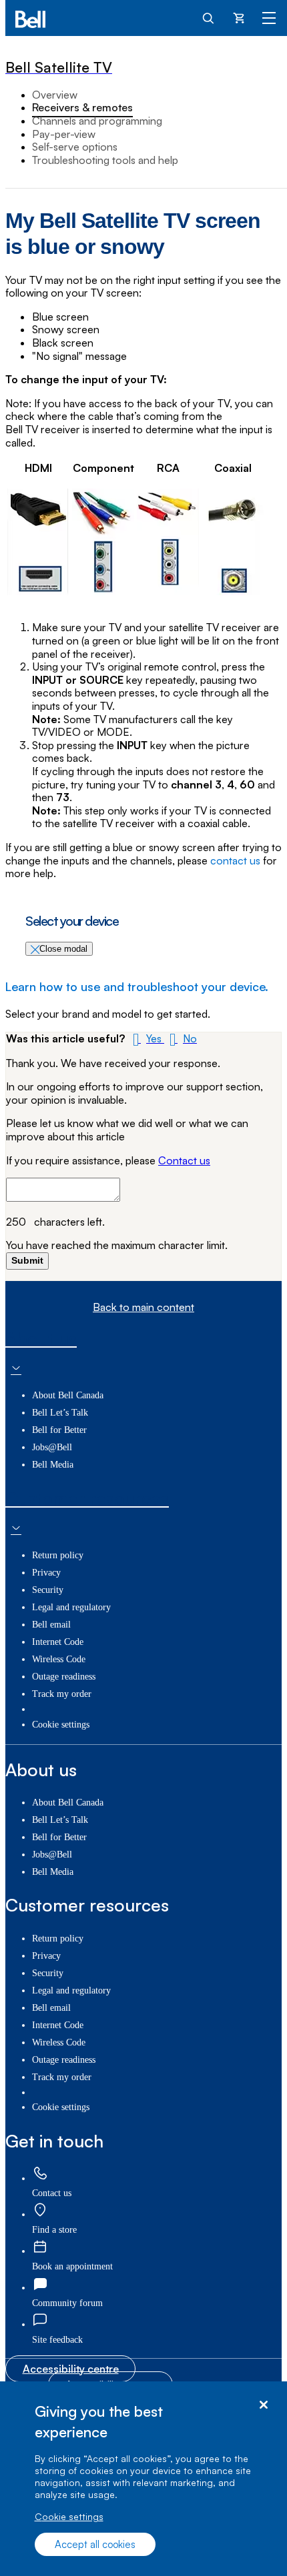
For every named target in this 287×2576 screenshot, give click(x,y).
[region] (143, 2479)
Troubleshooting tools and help (105, 160)
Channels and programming (97, 121)
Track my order (62, 1694)
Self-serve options (75, 147)
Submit (27, 1260)
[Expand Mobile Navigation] (269, 17)
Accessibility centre (71, 2369)
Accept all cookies (95, 2544)
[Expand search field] (209, 17)
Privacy (46, 1573)
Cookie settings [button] (61, 1725)
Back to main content (143, 1307)
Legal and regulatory (71, 1607)
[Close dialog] (263, 2405)
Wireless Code (59, 1659)
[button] (146, 1038)
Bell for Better (59, 1430)
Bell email (51, 1625)
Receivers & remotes (82, 107)
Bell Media (53, 1465)
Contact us (184, 1160)
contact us (235, 861)
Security (48, 1590)
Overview (55, 95)
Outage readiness (64, 1677)
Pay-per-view (64, 134)
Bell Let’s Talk (60, 1413)
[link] (40, 2174)
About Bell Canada (68, 1395)
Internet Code (58, 1642)
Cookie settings (69, 2516)
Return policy (58, 1555)
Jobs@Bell (52, 1447)
